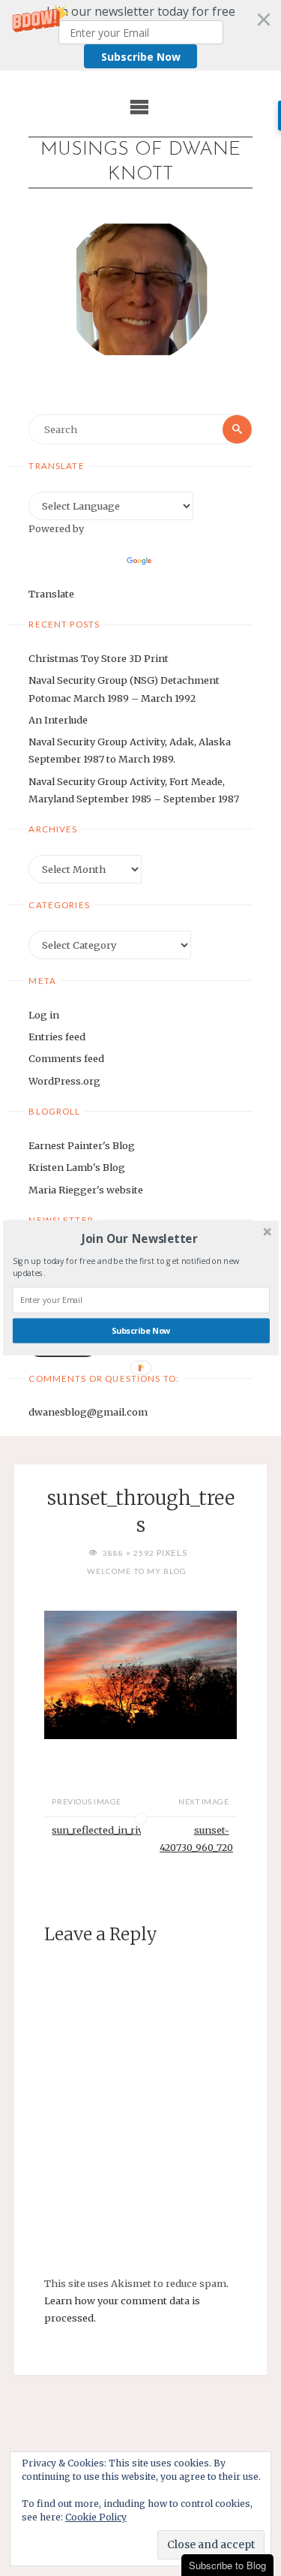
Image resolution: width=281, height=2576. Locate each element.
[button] (139, 1238)
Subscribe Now (140, 1331)
